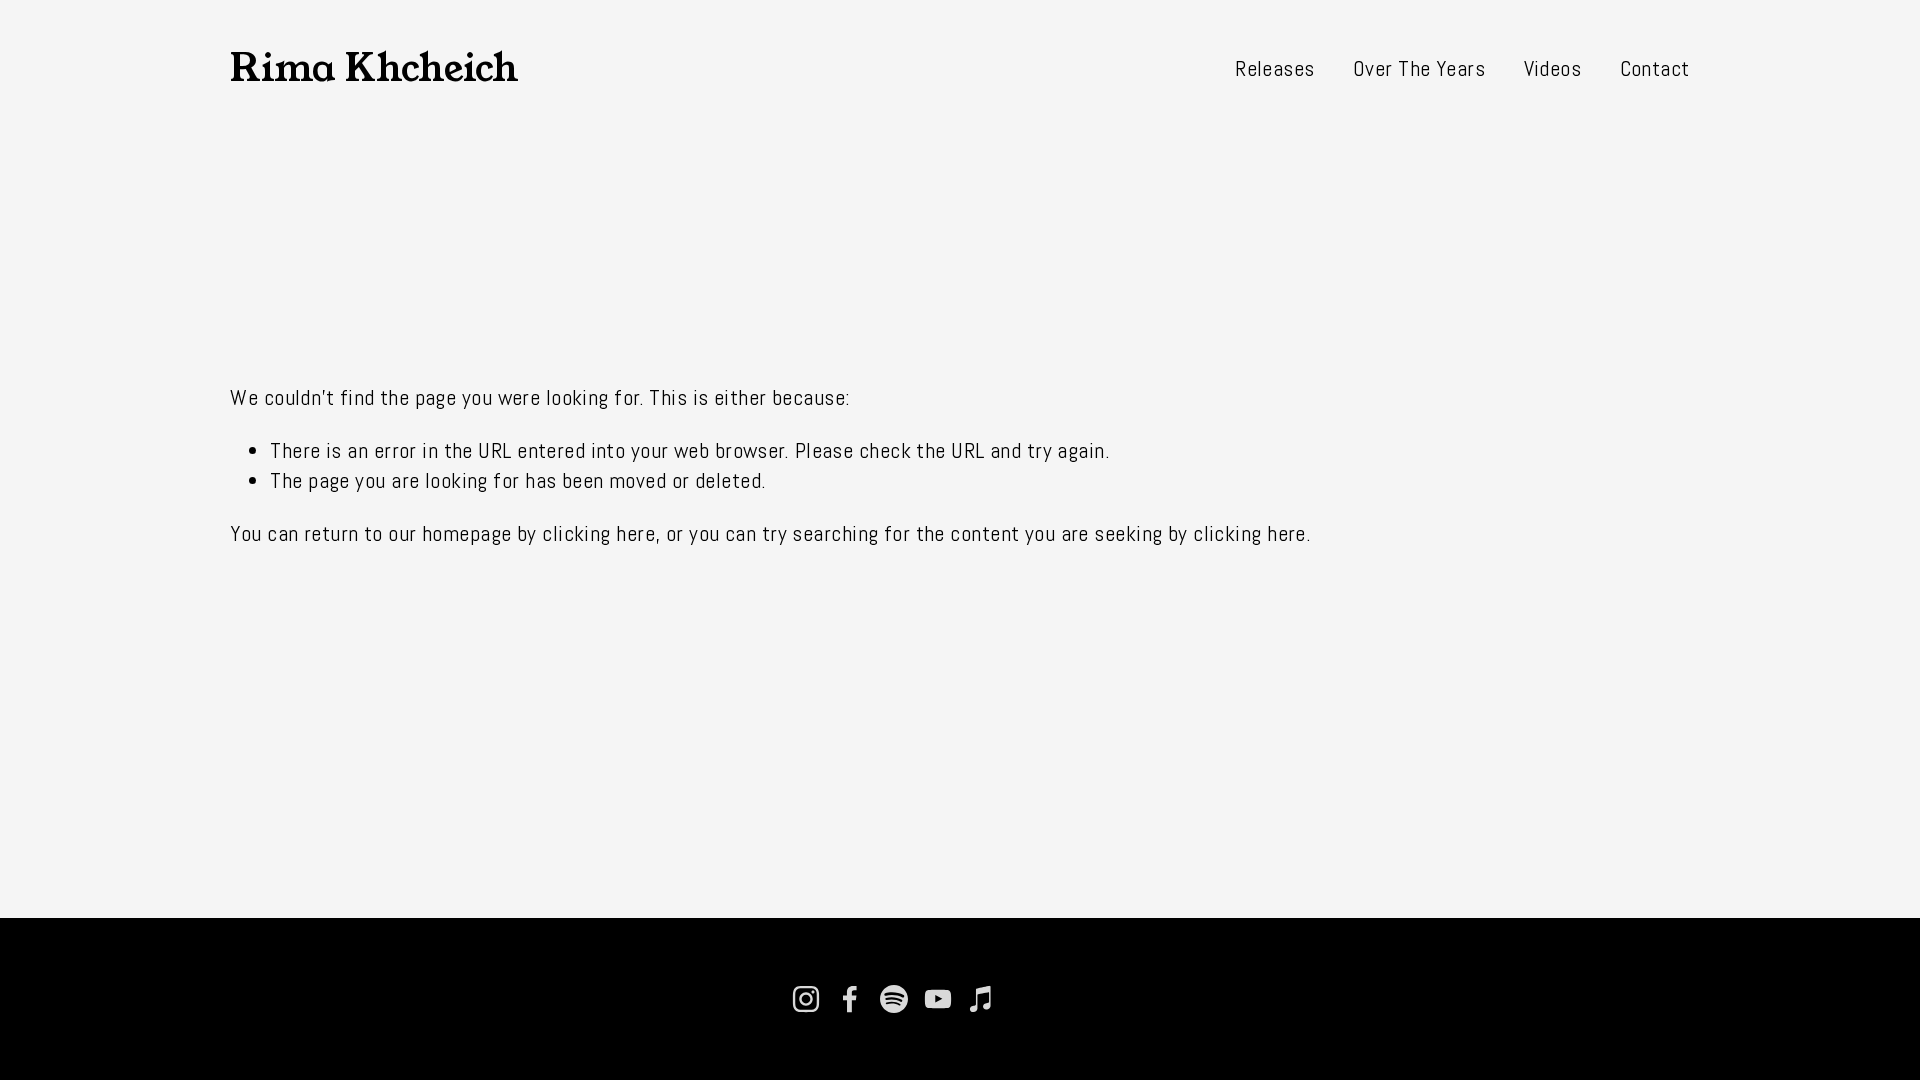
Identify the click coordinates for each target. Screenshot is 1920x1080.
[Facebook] (850, 999)
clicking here (598, 533)
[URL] (1026, 999)
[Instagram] (806, 999)
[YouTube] (938, 999)
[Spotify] (894, 999)
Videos (1553, 68)
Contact (1655, 68)
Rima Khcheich (374, 68)
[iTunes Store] (982, 999)
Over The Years (1419, 68)
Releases (1275, 68)
